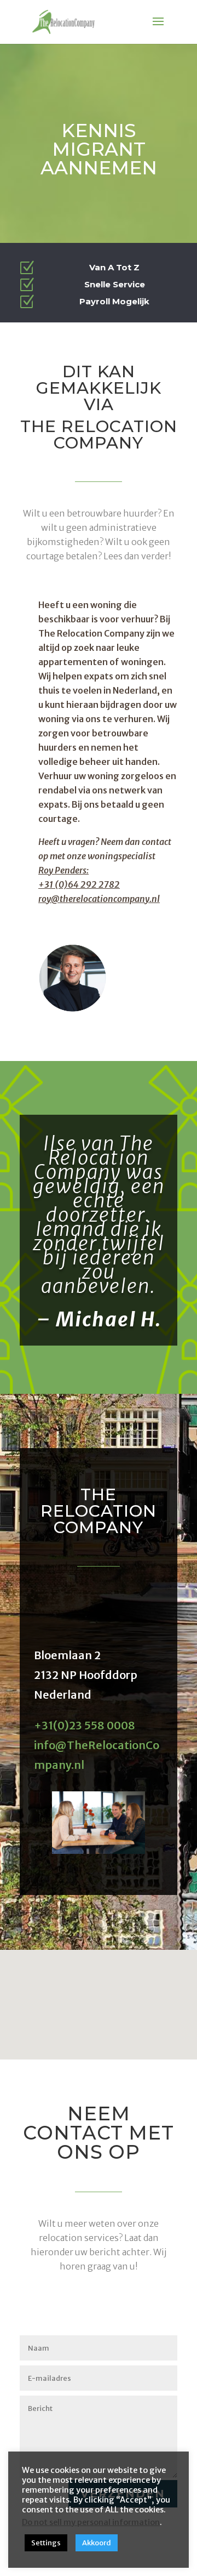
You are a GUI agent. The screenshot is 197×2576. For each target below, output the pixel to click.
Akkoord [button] (97, 2543)
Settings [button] (46, 2543)
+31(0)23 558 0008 (85, 1725)
